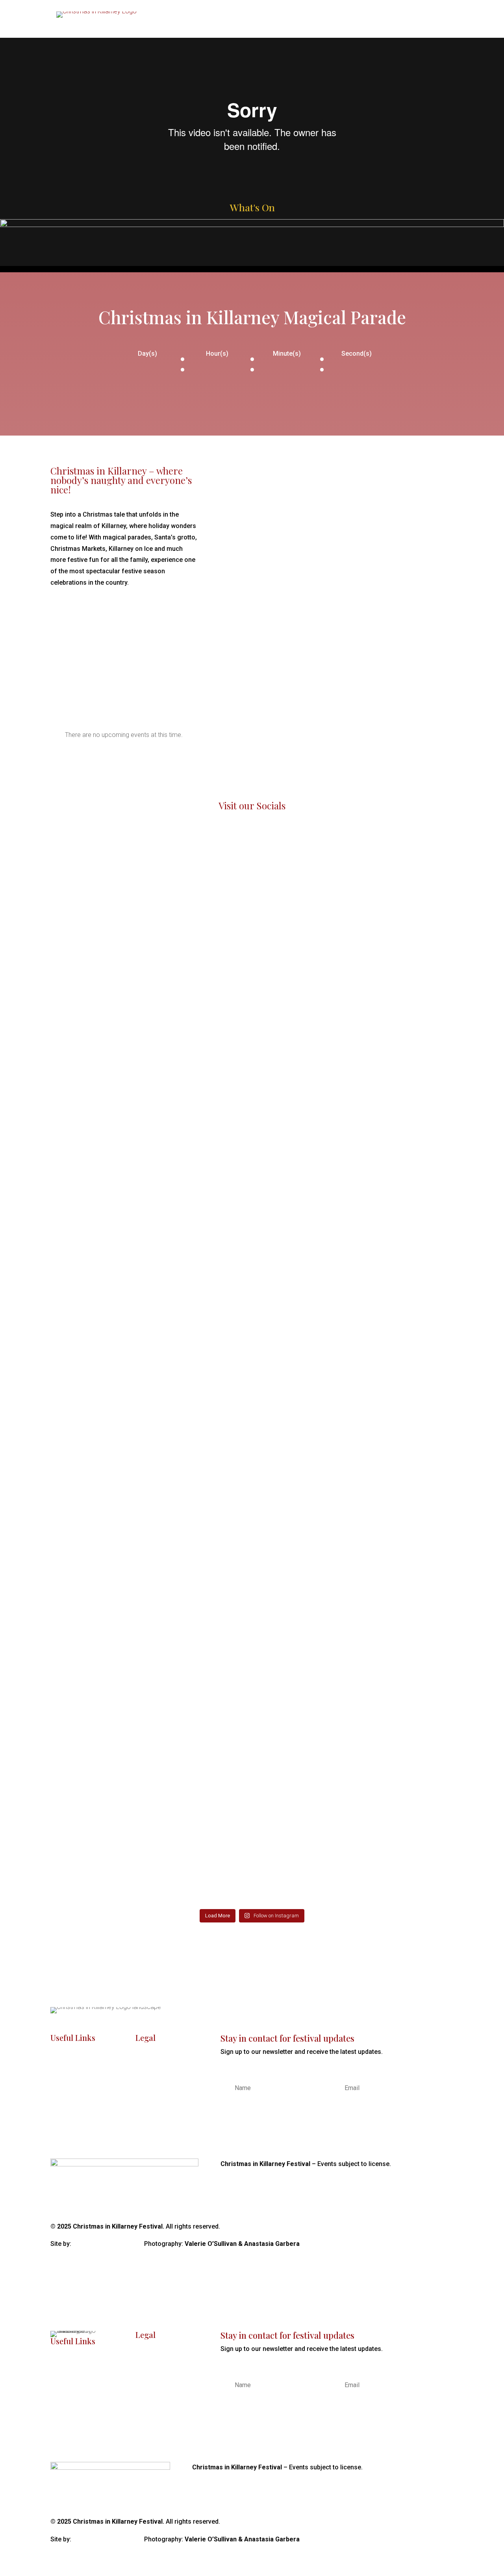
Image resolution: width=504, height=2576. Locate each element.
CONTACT (65, 2132)
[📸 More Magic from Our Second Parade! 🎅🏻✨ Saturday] (422, 1421)
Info (445, 27)
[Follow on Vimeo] (447, 2227)
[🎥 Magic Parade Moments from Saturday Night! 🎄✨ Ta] (354, 1383)
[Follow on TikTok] (432, 2227)
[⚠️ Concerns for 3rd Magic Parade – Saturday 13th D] (286, 1426)
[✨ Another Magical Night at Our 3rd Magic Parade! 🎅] (150, 1394)
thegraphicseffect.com (108, 2244)
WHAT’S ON (67, 2080)
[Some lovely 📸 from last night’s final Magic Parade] (286, 989)
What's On (252, 207)
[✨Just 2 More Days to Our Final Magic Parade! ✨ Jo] (82, 1383)
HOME (59, 2062)
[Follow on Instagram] (416, 2227)
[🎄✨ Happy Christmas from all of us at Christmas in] (150, 930)
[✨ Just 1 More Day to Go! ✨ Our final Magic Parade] (422, 999)
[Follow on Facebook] (400, 2227)
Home (367, 27)
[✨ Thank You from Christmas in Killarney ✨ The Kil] (82, 1026)
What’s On (408, 27)
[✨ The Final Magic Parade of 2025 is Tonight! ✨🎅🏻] (354, 973)
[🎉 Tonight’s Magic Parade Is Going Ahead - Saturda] (218, 1560)
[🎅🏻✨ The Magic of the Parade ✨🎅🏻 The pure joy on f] (218, 924)
